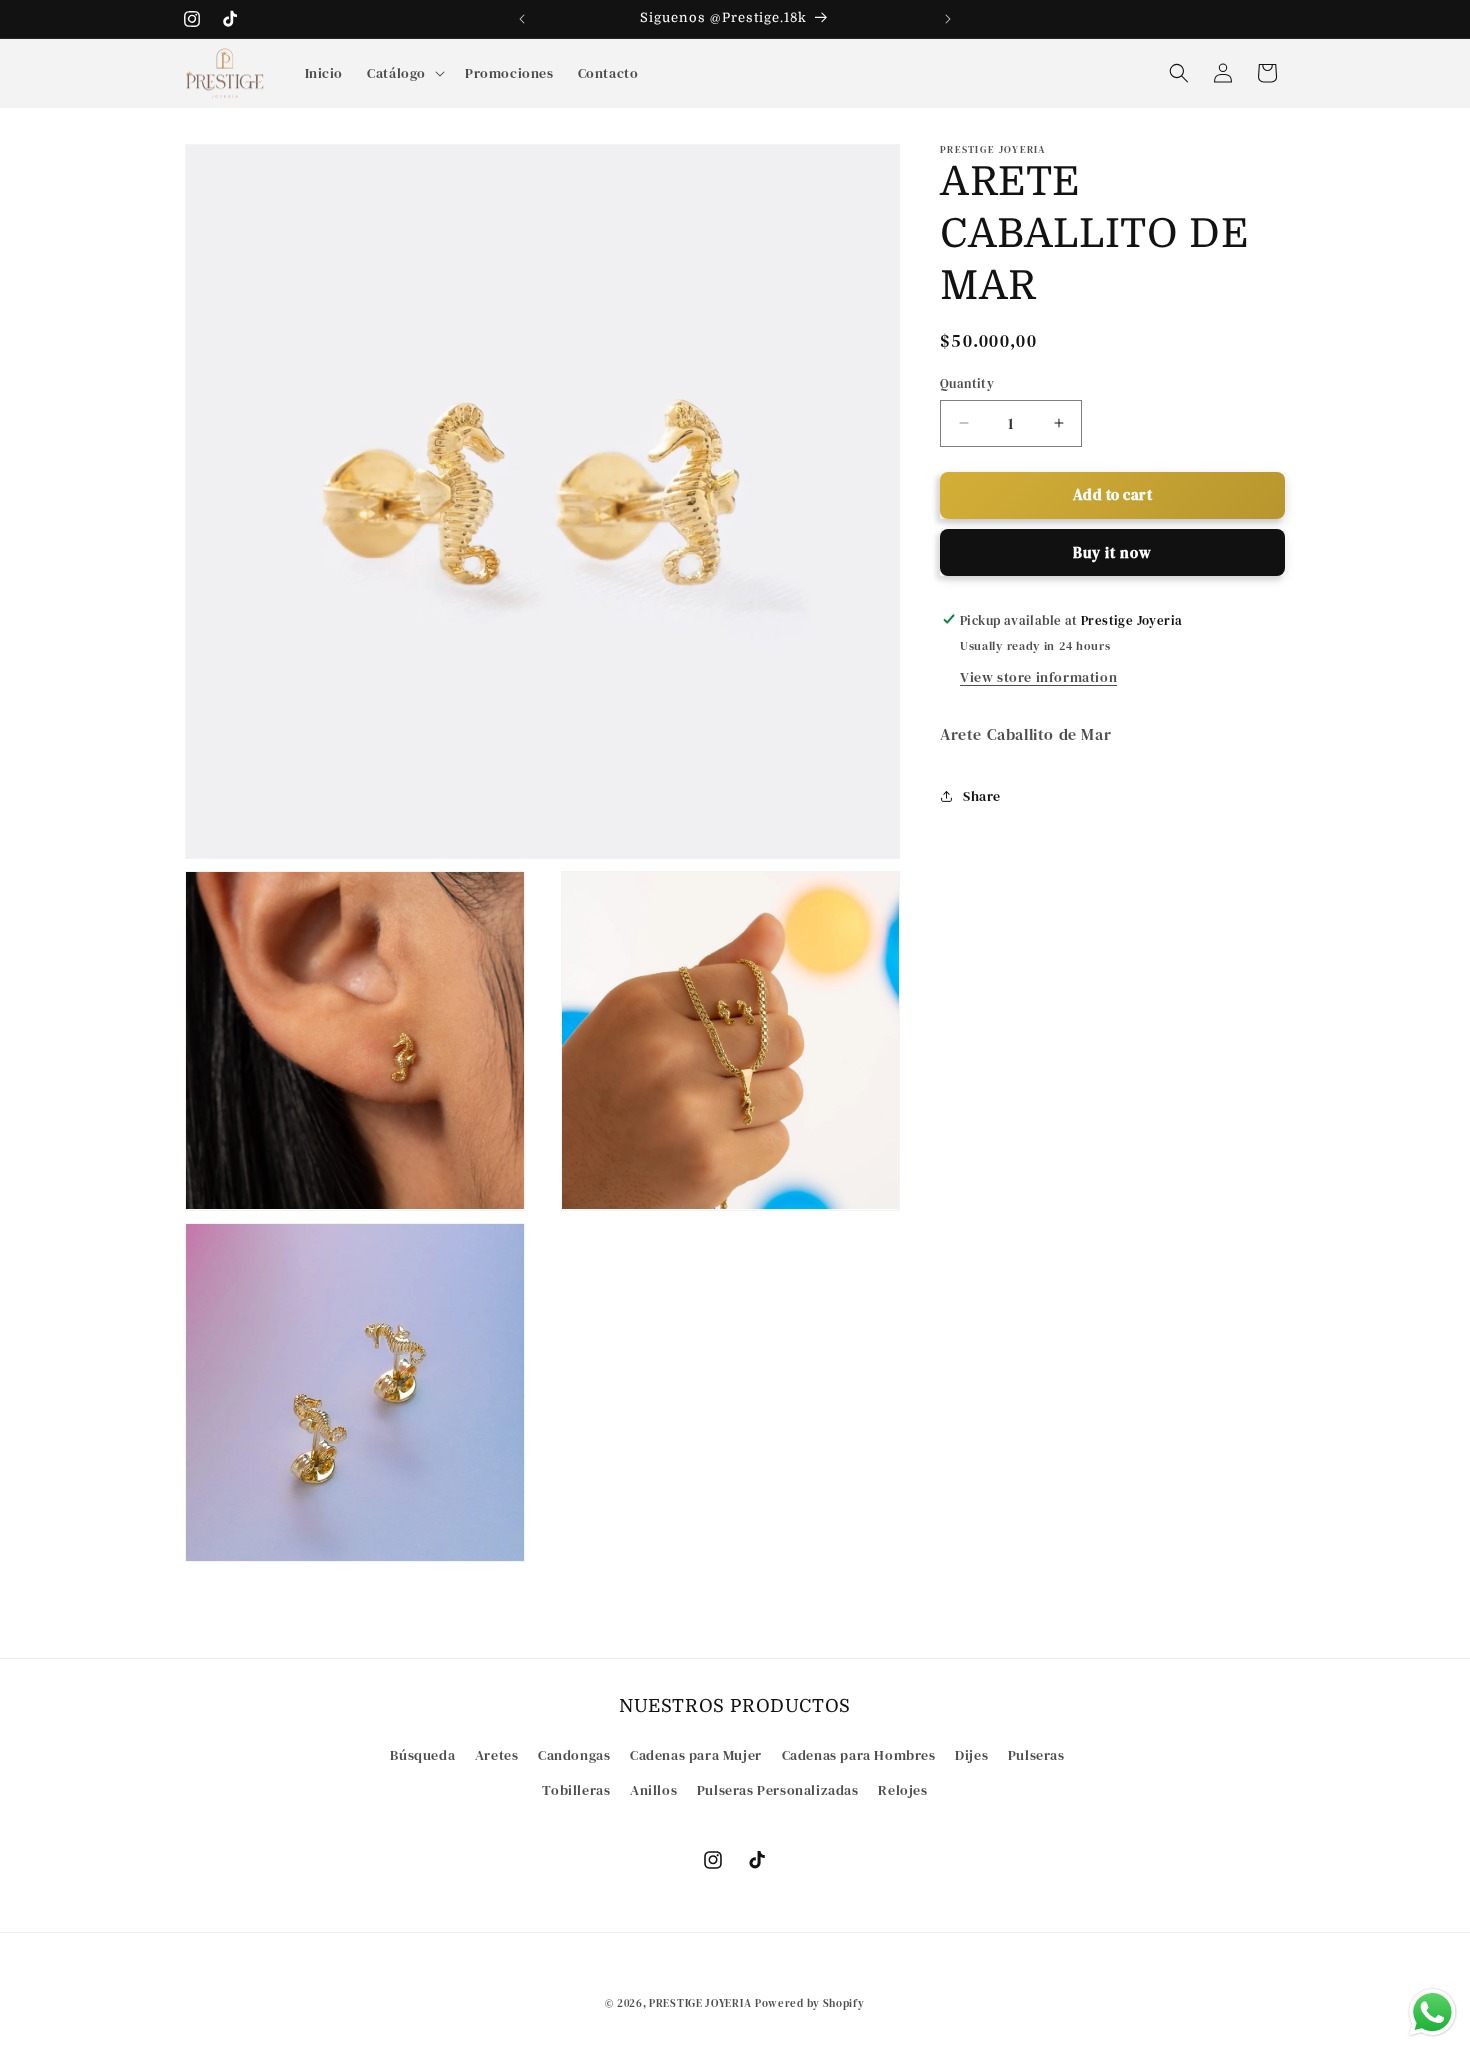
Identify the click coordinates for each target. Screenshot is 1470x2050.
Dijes (971, 1755)
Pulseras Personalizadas (778, 1790)
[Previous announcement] (522, 19)
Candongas (574, 1755)
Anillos (653, 1790)
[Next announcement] (948, 19)
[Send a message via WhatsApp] (1432, 2012)
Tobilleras (576, 1790)
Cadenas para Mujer (696, 1755)
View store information (1038, 677)
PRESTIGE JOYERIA (700, 2003)
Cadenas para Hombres (859, 1755)
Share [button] (982, 795)
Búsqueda (422, 1755)
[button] (404, 73)
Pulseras (1036, 1755)
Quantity (967, 383)
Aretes (497, 1755)
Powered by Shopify (810, 2003)
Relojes (902, 1790)
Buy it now (1112, 551)
